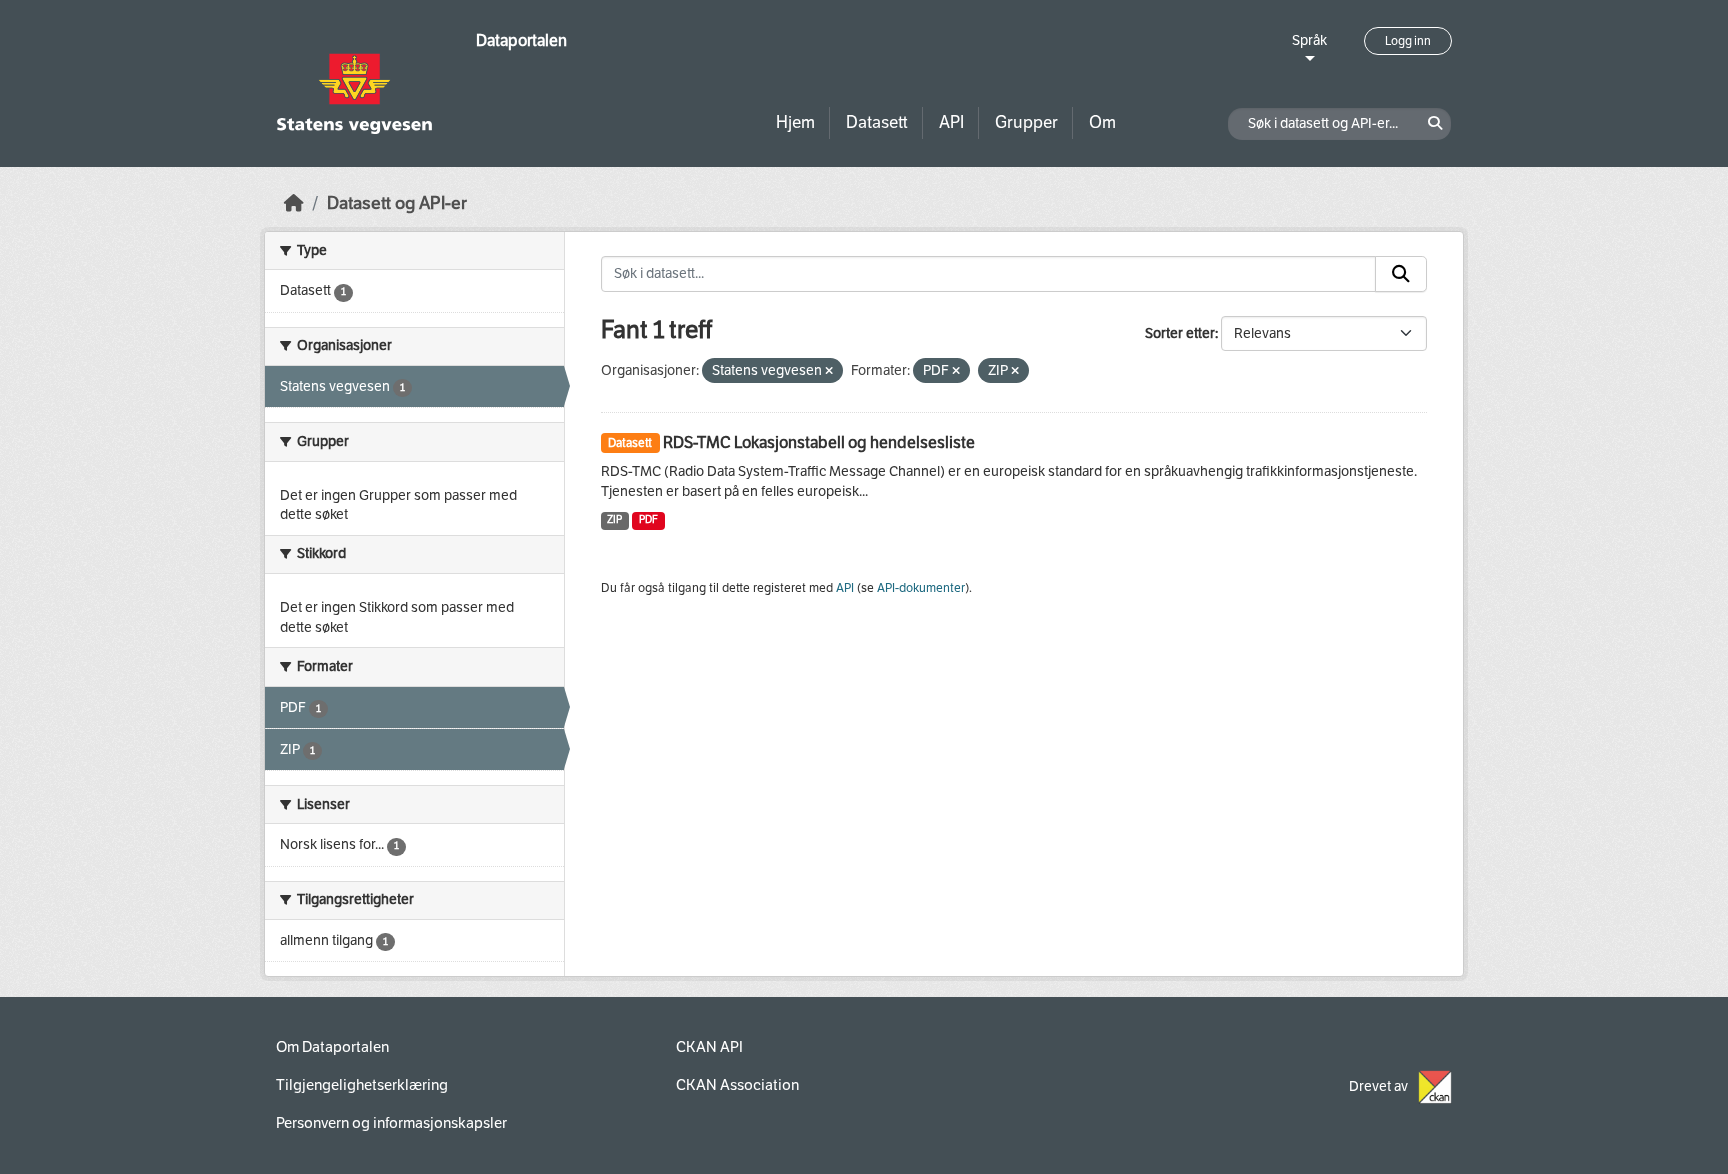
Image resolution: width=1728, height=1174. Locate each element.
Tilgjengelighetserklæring (362, 1085)
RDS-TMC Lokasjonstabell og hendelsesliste (819, 442)
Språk (1309, 40)
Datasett (877, 122)
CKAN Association (737, 1085)
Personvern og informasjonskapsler (391, 1123)
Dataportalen (521, 40)
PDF (648, 519)
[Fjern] (829, 371)
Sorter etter (1180, 333)
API (951, 122)
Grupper (1026, 122)
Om (1102, 122)
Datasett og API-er (397, 203)
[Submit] (1401, 274)
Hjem (795, 122)
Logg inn (1408, 41)
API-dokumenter (921, 588)
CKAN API (709, 1047)
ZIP (614, 519)
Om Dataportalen (332, 1047)
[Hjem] (294, 203)
